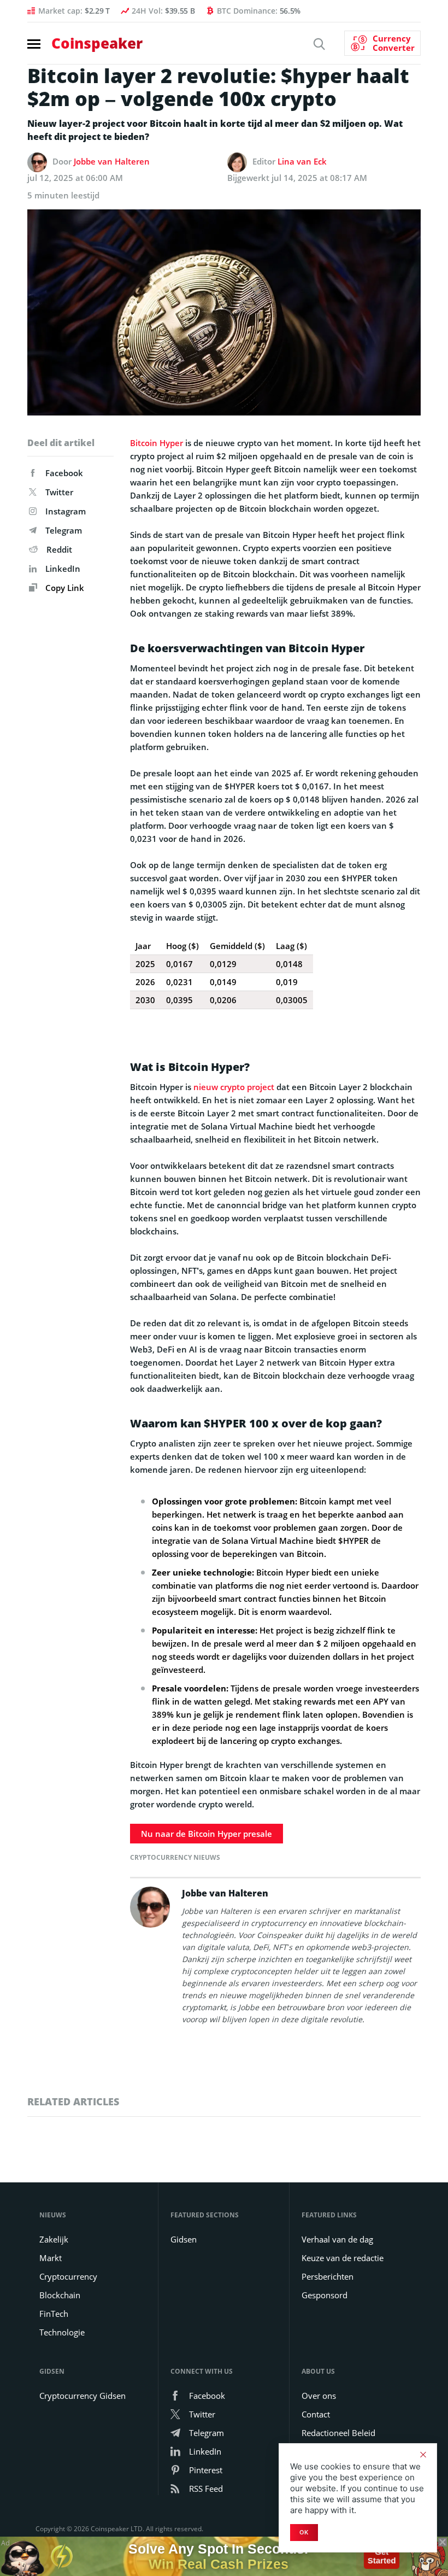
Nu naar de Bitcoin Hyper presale (207, 1834)
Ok (304, 2532)
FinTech (54, 2314)
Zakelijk (54, 2239)
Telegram (64, 530)
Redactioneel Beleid (338, 2433)
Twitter (59, 492)
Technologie (62, 2332)
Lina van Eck (302, 161)
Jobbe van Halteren (112, 161)
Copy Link (64, 588)
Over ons (319, 2396)
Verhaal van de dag (337, 2239)
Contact (316, 2414)
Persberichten (328, 2276)
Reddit (59, 549)
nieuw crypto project (234, 1087)
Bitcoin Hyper (157, 443)
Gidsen (184, 2239)
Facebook (64, 473)
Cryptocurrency (68, 2276)
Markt (51, 2258)
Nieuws (53, 2215)
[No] (423, 2455)
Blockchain (60, 2295)
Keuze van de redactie (343, 2258)
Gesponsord (325, 2295)
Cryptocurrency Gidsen (82, 2396)
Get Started (382, 2556)
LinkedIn (63, 569)
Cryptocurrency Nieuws (175, 1857)
